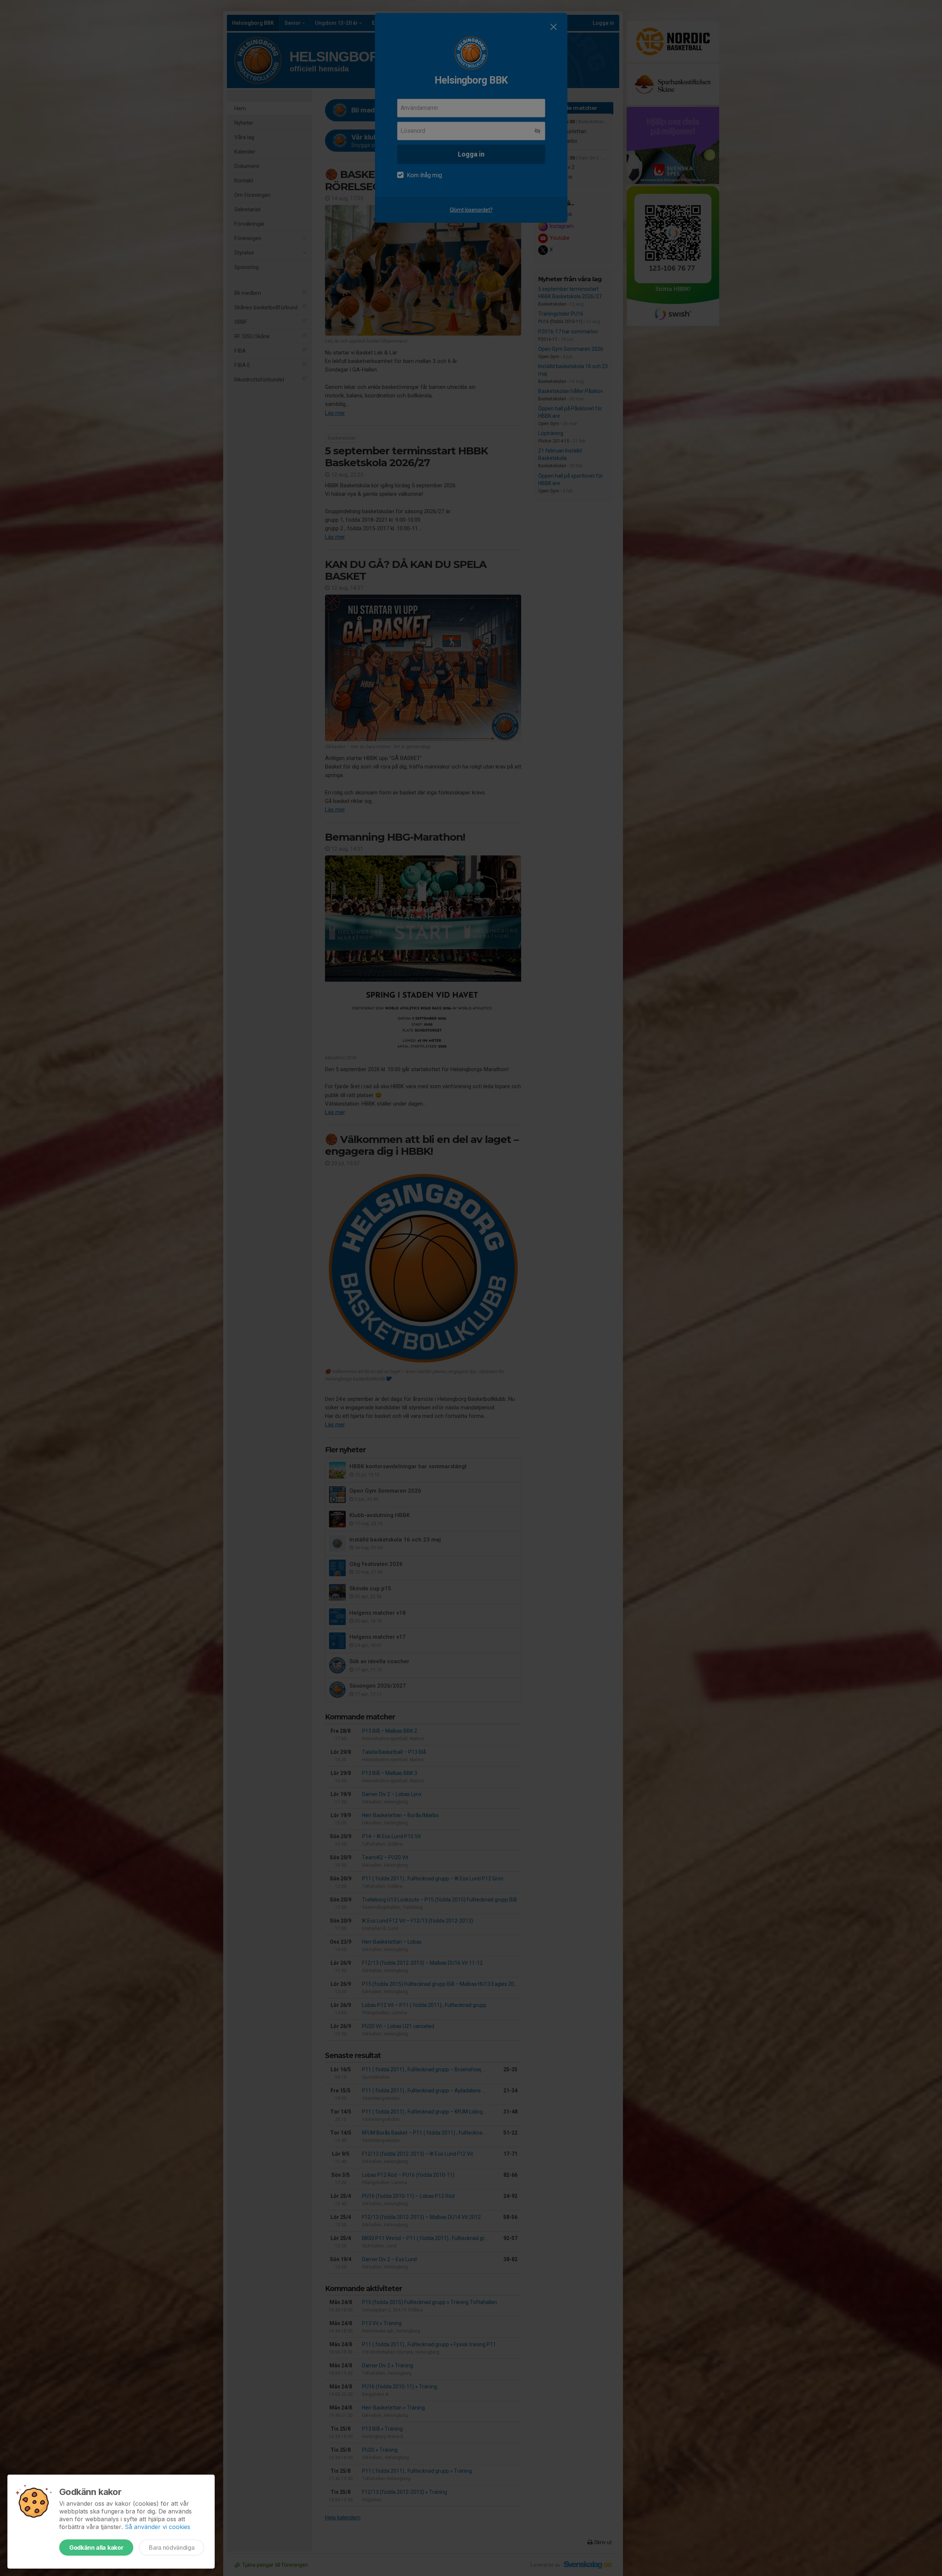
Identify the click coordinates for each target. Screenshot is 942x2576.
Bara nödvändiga (172, 2548)
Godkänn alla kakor (96, 2548)
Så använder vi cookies (157, 2527)
